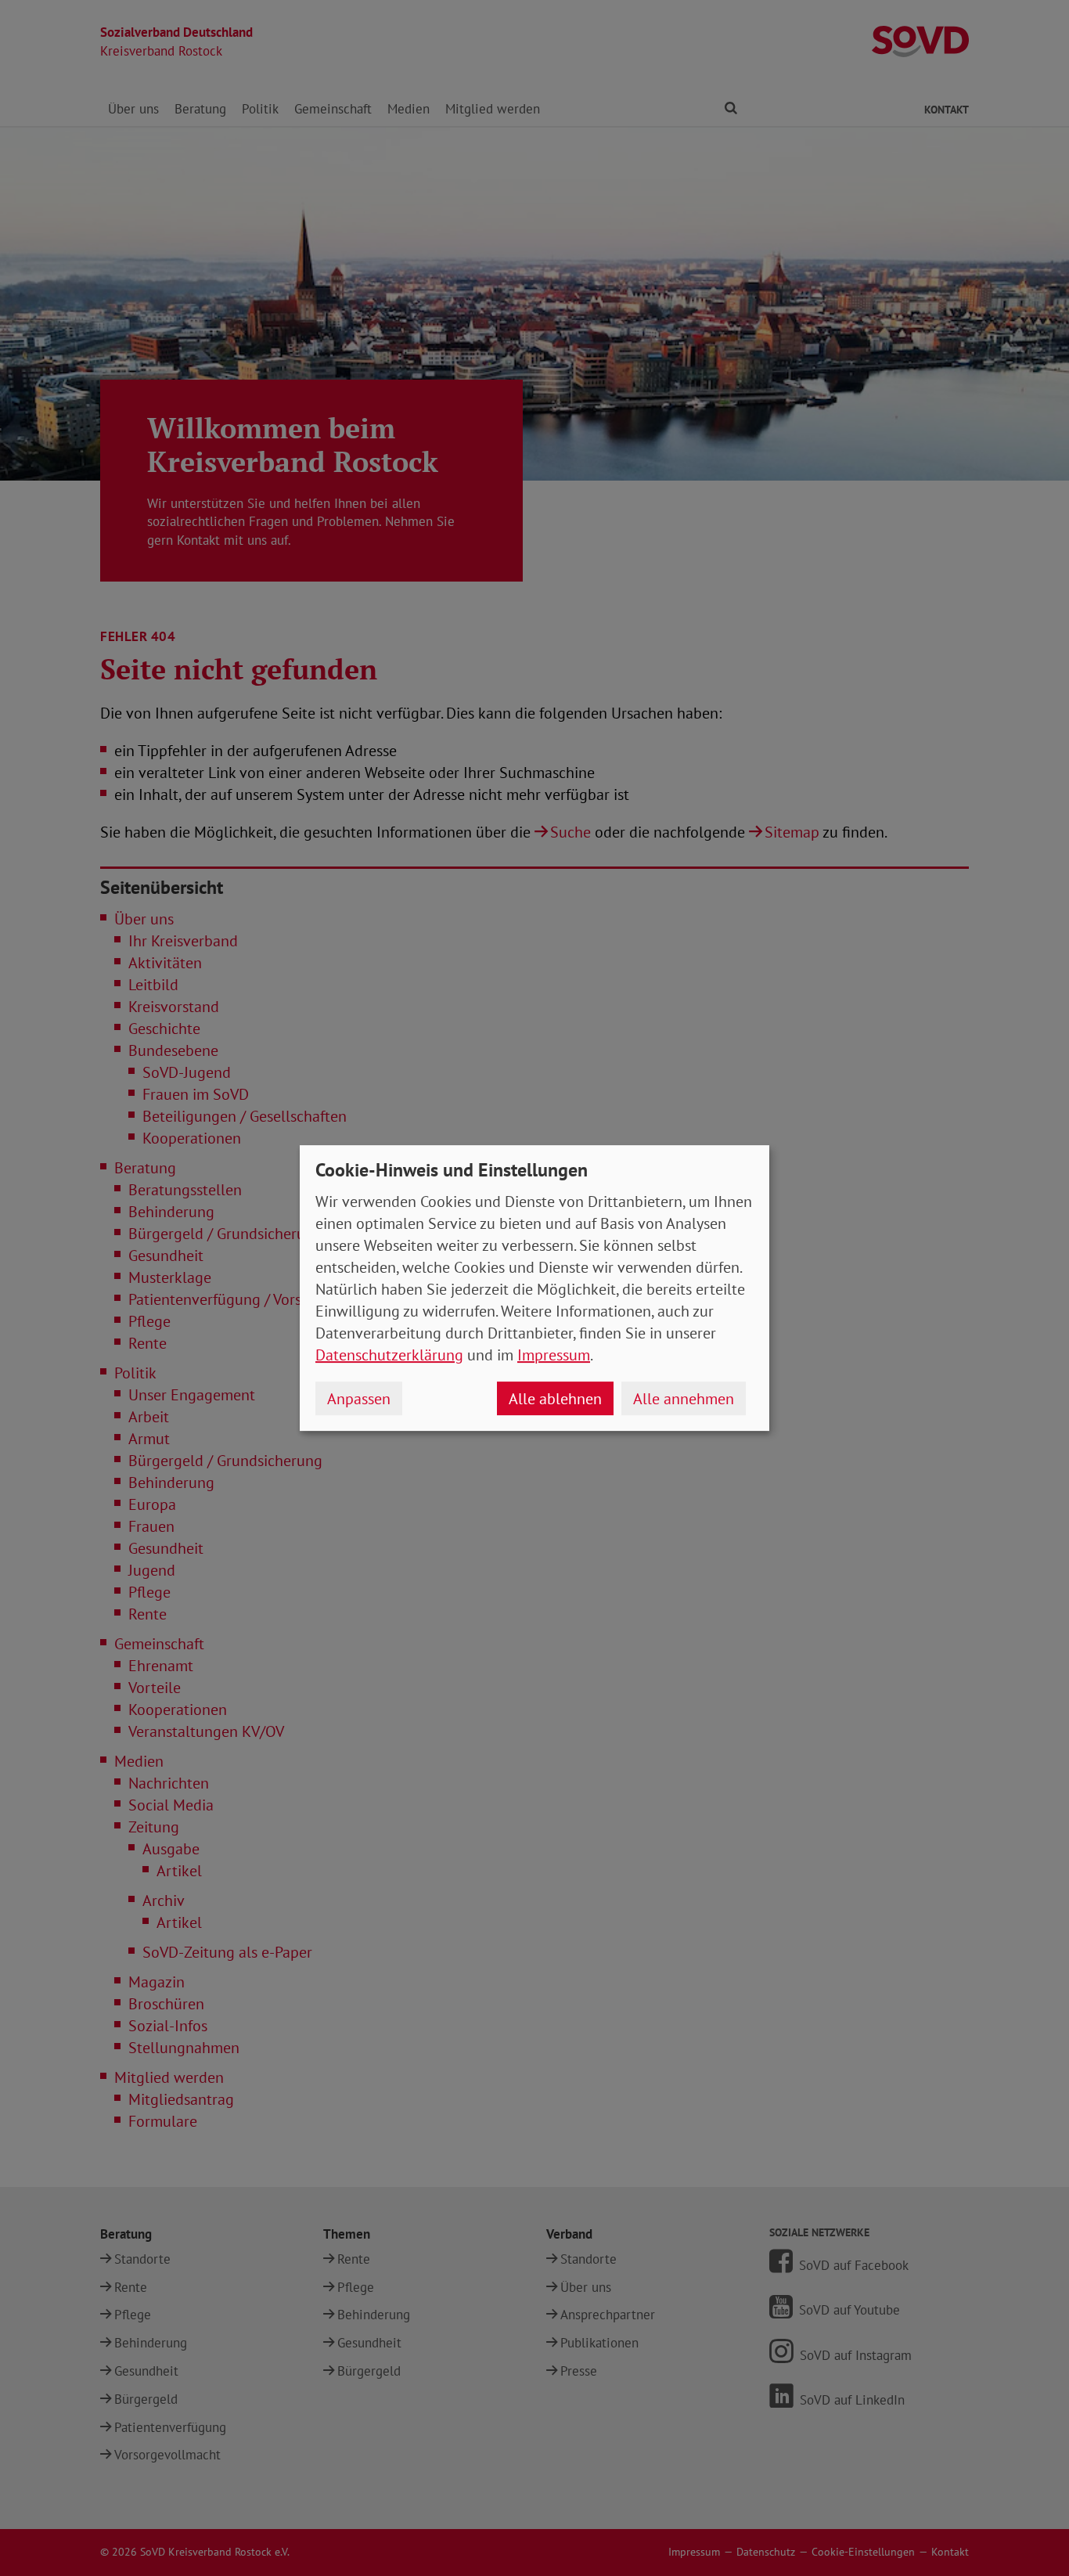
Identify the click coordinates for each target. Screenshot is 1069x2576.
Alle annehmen (684, 1399)
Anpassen (359, 1399)
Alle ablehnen (555, 1399)
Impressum (554, 1355)
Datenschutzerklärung (389, 1355)
